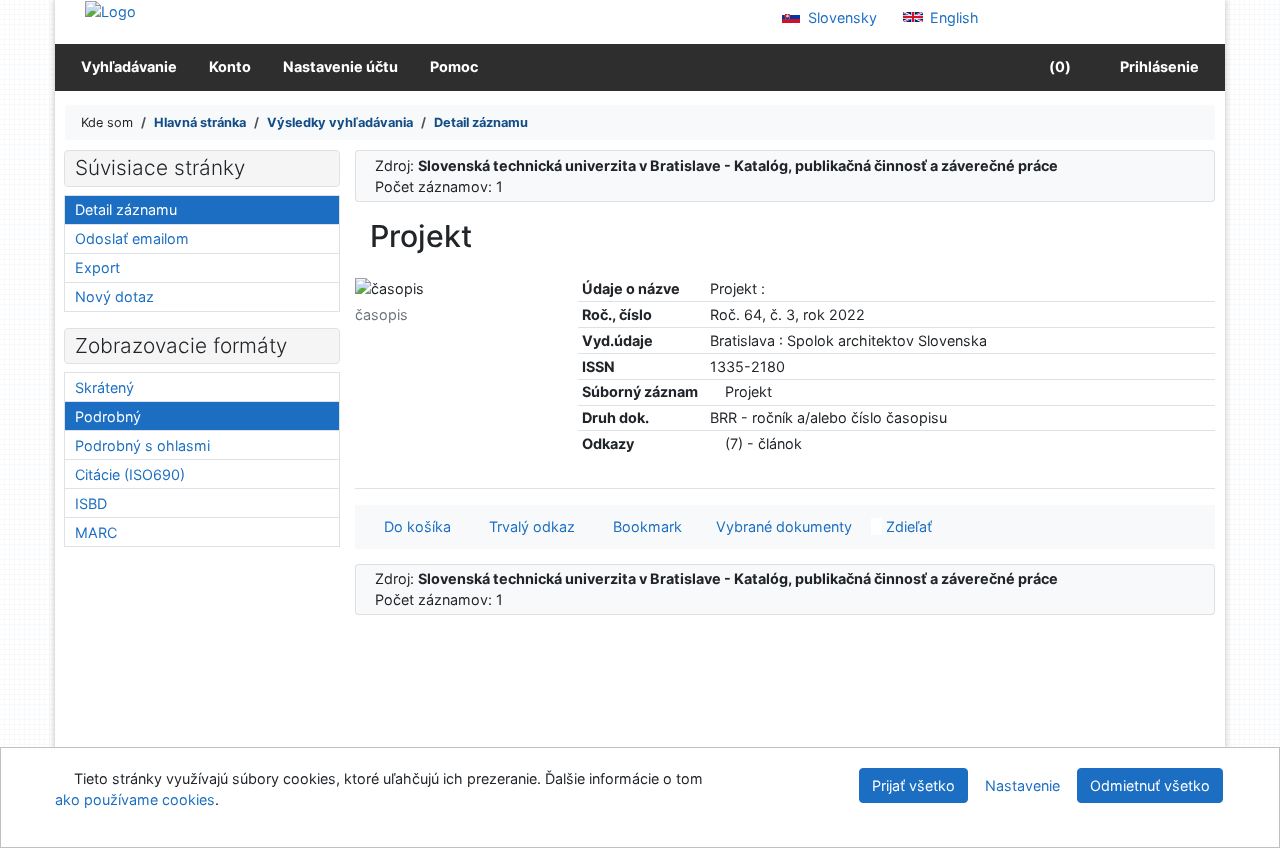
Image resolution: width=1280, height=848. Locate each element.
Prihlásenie (1156, 66)
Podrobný (108, 416)
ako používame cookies (135, 799)
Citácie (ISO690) (130, 474)
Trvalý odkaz (528, 526)
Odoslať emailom (132, 238)
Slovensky (840, 17)
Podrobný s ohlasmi (142, 445)
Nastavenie (1022, 785)
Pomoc (454, 66)
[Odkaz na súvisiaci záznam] (715, 391)
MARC (96, 532)
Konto (230, 66)
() (1058, 66)
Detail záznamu (126, 209)
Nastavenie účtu (340, 66)
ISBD (91, 503)
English (952, 17)
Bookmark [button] (643, 526)
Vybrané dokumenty (782, 526)
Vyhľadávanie (129, 66)
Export (97, 267)
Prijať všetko (913, 785)
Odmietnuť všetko (1150, 785)
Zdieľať (907, 526)
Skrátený (104, 387)
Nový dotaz (114, 296)
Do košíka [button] (413, 526)
